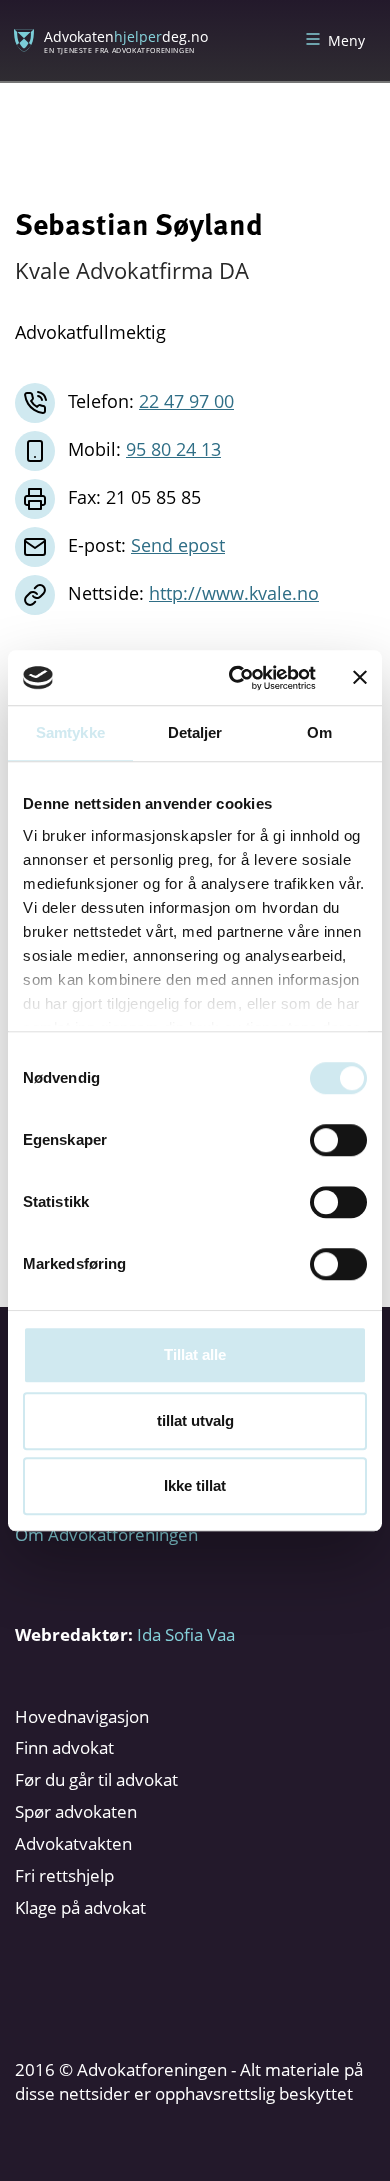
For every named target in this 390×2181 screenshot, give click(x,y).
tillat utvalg (195, 1420)
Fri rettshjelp (64, 1875)
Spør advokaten (76, 1811)
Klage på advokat (80, 1907)
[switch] (338, 1140)
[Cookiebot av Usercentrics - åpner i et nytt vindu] (236, 678)
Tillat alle (195, 1354)
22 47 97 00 (186, 401)
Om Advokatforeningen (106, 1534)
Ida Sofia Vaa (186, 1634)
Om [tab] (319, 732)
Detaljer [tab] (195, 732)
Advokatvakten (73, 1843)
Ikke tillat (195, 1485)
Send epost (178, 545)
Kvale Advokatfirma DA (132, 270)
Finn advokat (64, 1747)
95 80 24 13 (173, 449)
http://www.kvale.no (234, 593)
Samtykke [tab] (70, 732)
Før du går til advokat (96, 1779)
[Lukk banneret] (360, 678)
